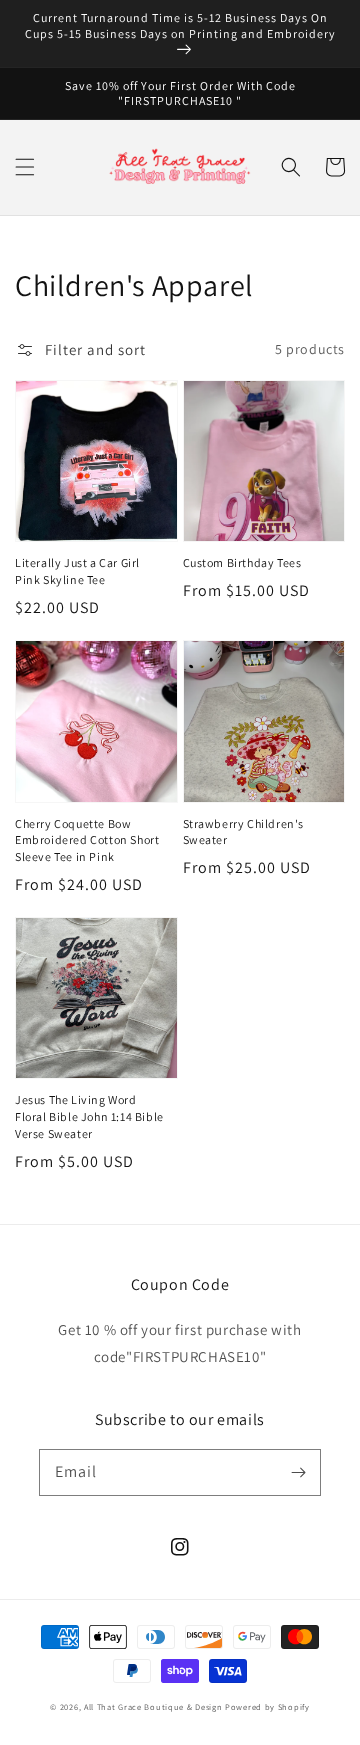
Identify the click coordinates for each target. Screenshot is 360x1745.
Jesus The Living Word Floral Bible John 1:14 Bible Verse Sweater (89, 1116)
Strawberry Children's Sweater (244, 832)
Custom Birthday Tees (242, 562)
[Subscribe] (298, 1472)
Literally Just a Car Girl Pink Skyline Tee (77, 571)
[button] (25, 167)
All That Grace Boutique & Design (154, 1706)
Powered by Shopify (267, 1706)
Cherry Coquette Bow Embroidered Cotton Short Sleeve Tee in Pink (87, 840)
